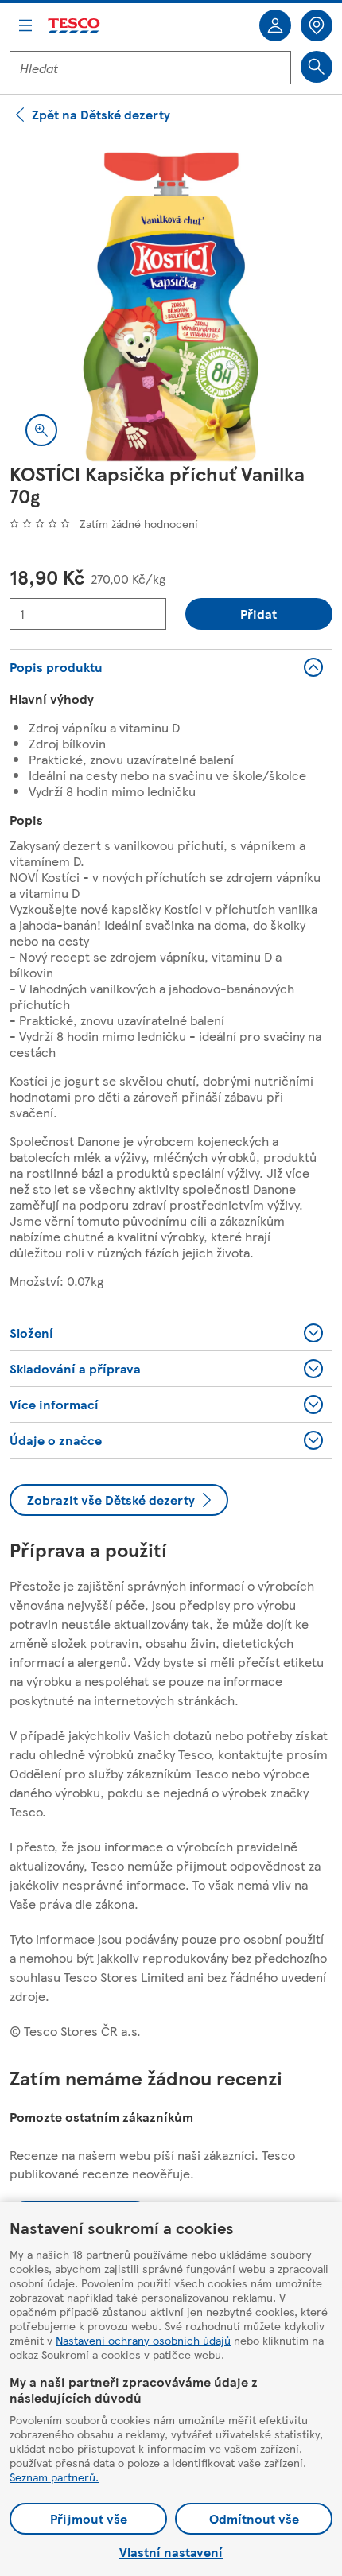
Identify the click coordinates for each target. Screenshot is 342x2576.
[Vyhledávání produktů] (317, 67)
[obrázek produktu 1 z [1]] (171, 301)
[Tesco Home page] (75, 26)
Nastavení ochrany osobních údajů (143, 2340)
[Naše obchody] (317, 25)
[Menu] (25, 25)
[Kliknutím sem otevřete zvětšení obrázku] (41, 430)
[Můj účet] (275, 25)
